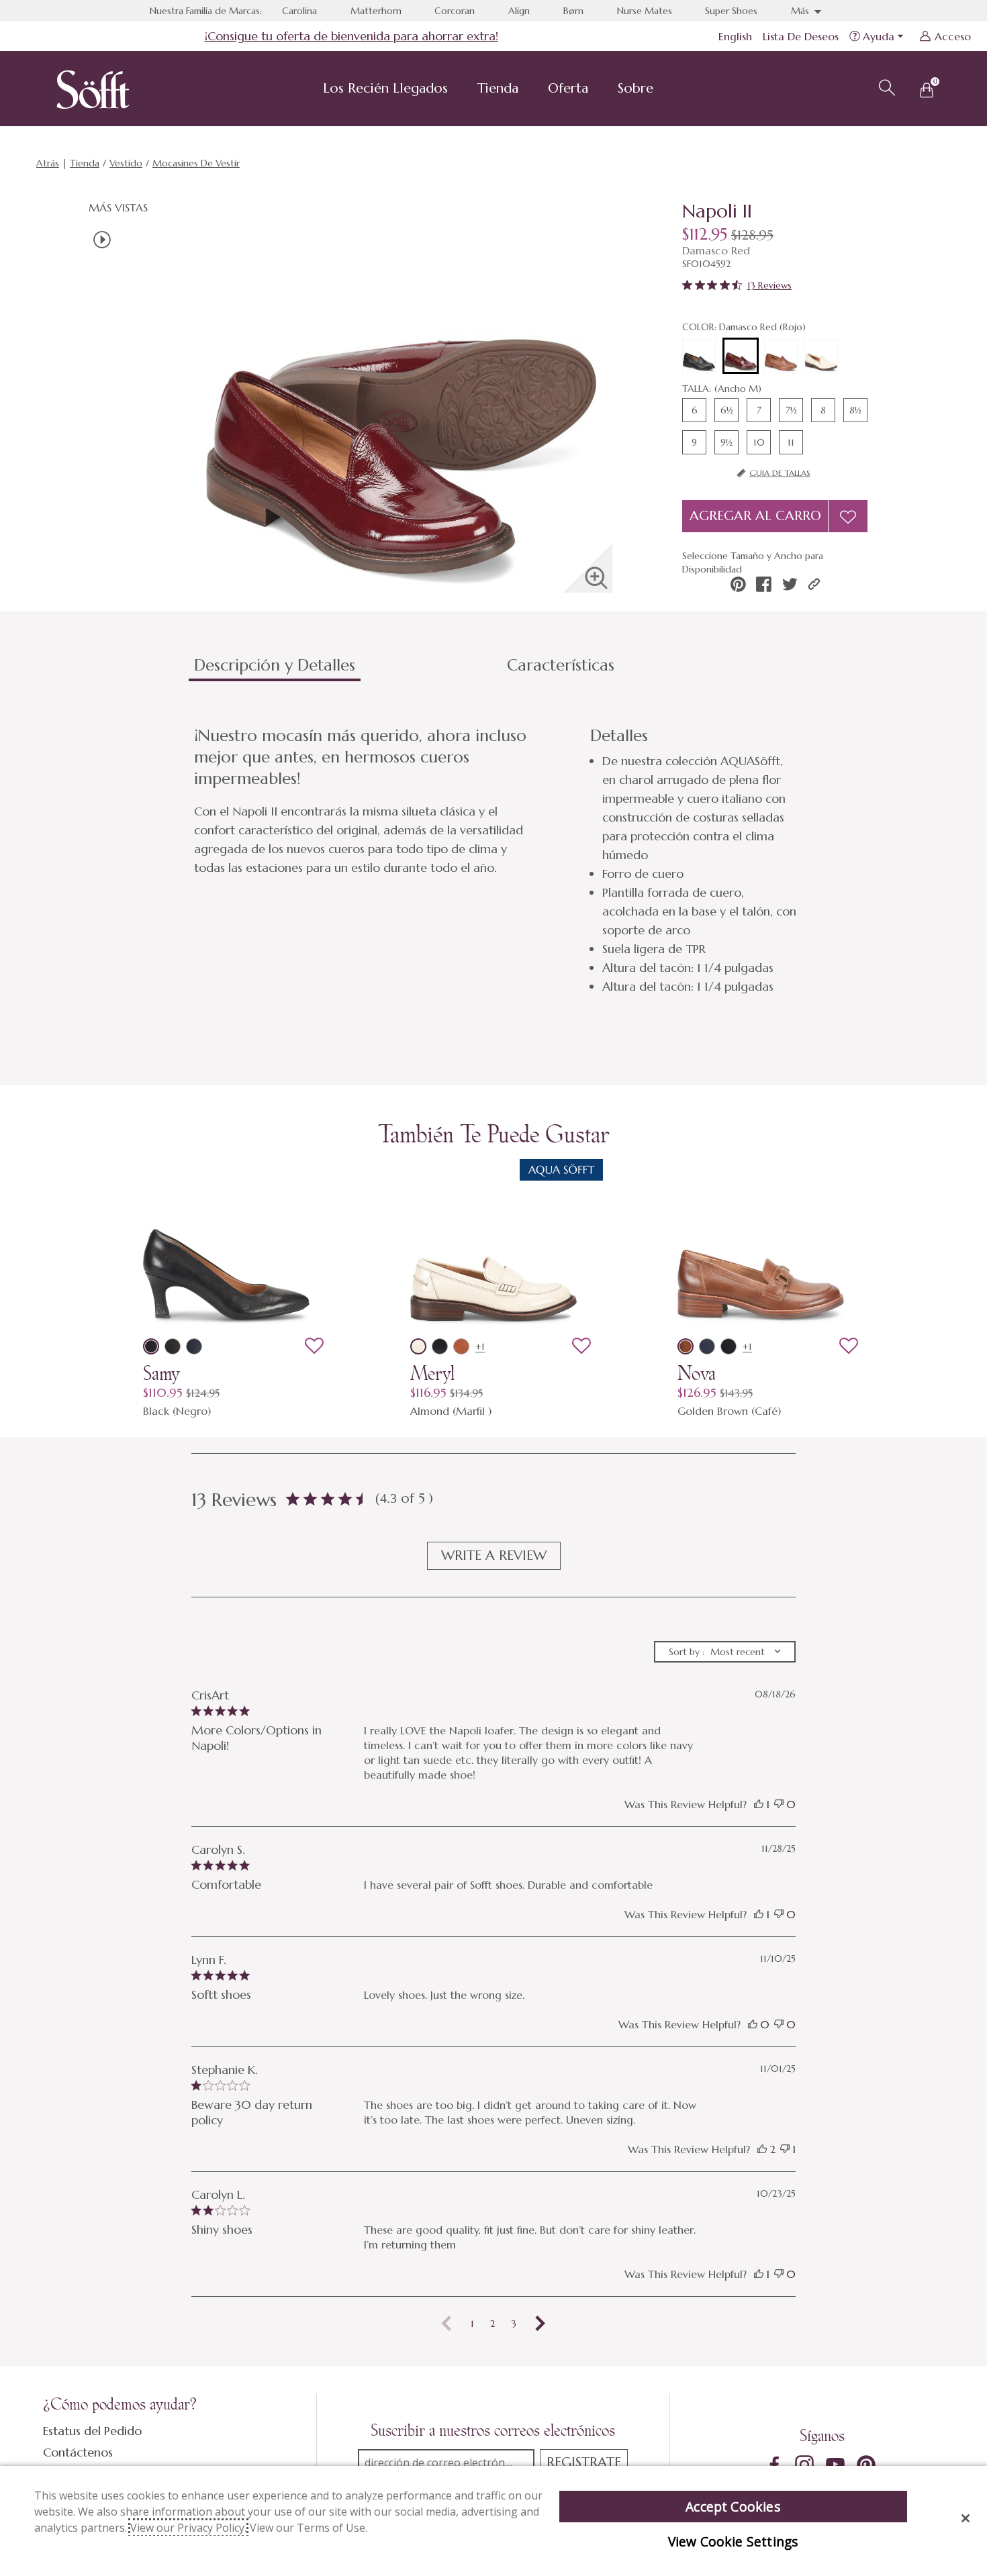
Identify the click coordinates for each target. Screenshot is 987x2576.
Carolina (299, 11)
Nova (697, 1373)
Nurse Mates (645, 11)
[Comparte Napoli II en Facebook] (764, 584)
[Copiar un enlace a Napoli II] (814, 584)
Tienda (498, 88)
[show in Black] (151, 1346)
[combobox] (725, 1652)
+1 (480, 1346)
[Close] (966, 2518)
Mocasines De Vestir (196, 163)
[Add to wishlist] (314, 1346)
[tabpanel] (496, 860)
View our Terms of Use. (309, 2528)
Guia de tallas (780, 473)
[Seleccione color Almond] (821, 356)
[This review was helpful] (759, 1804)
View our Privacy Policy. (188, 2528)
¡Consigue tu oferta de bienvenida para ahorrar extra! (351, 36)
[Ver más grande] (596, 578)
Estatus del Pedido (92, 2431)
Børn (573, 11)
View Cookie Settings (733, 2541)
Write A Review (494, 1555)
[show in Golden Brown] (686, 1346)
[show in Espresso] (173, 1346)
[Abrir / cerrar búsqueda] (885, 86)
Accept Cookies (733, 2507)
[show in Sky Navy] (194, 1346)
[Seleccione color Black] (699, 356)
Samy (161, 1373)
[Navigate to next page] (540, 2324)
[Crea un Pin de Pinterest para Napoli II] (738, 584)
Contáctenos (78, 2452)
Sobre (636, 88)
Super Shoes (731, 11)
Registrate (584, 2462)
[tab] (345, 671)
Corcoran (455, 11)
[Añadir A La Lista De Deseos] (848, 516)
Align (519, 11)
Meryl (432, 1373)
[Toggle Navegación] (459, 90)
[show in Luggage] (461, 1346)
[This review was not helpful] (779, 1804)
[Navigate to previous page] (446, 2324)
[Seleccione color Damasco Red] (741, 356)
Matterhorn (376, 11)
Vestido (126, 163)
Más (801, 11)
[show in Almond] (418, 1346)
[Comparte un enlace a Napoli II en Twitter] (790, 584)
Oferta (568, 88)
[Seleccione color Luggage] (781, 356)
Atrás (48, 163)
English (735, 36)
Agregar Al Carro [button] (755, 516)
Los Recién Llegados (385, 88)
